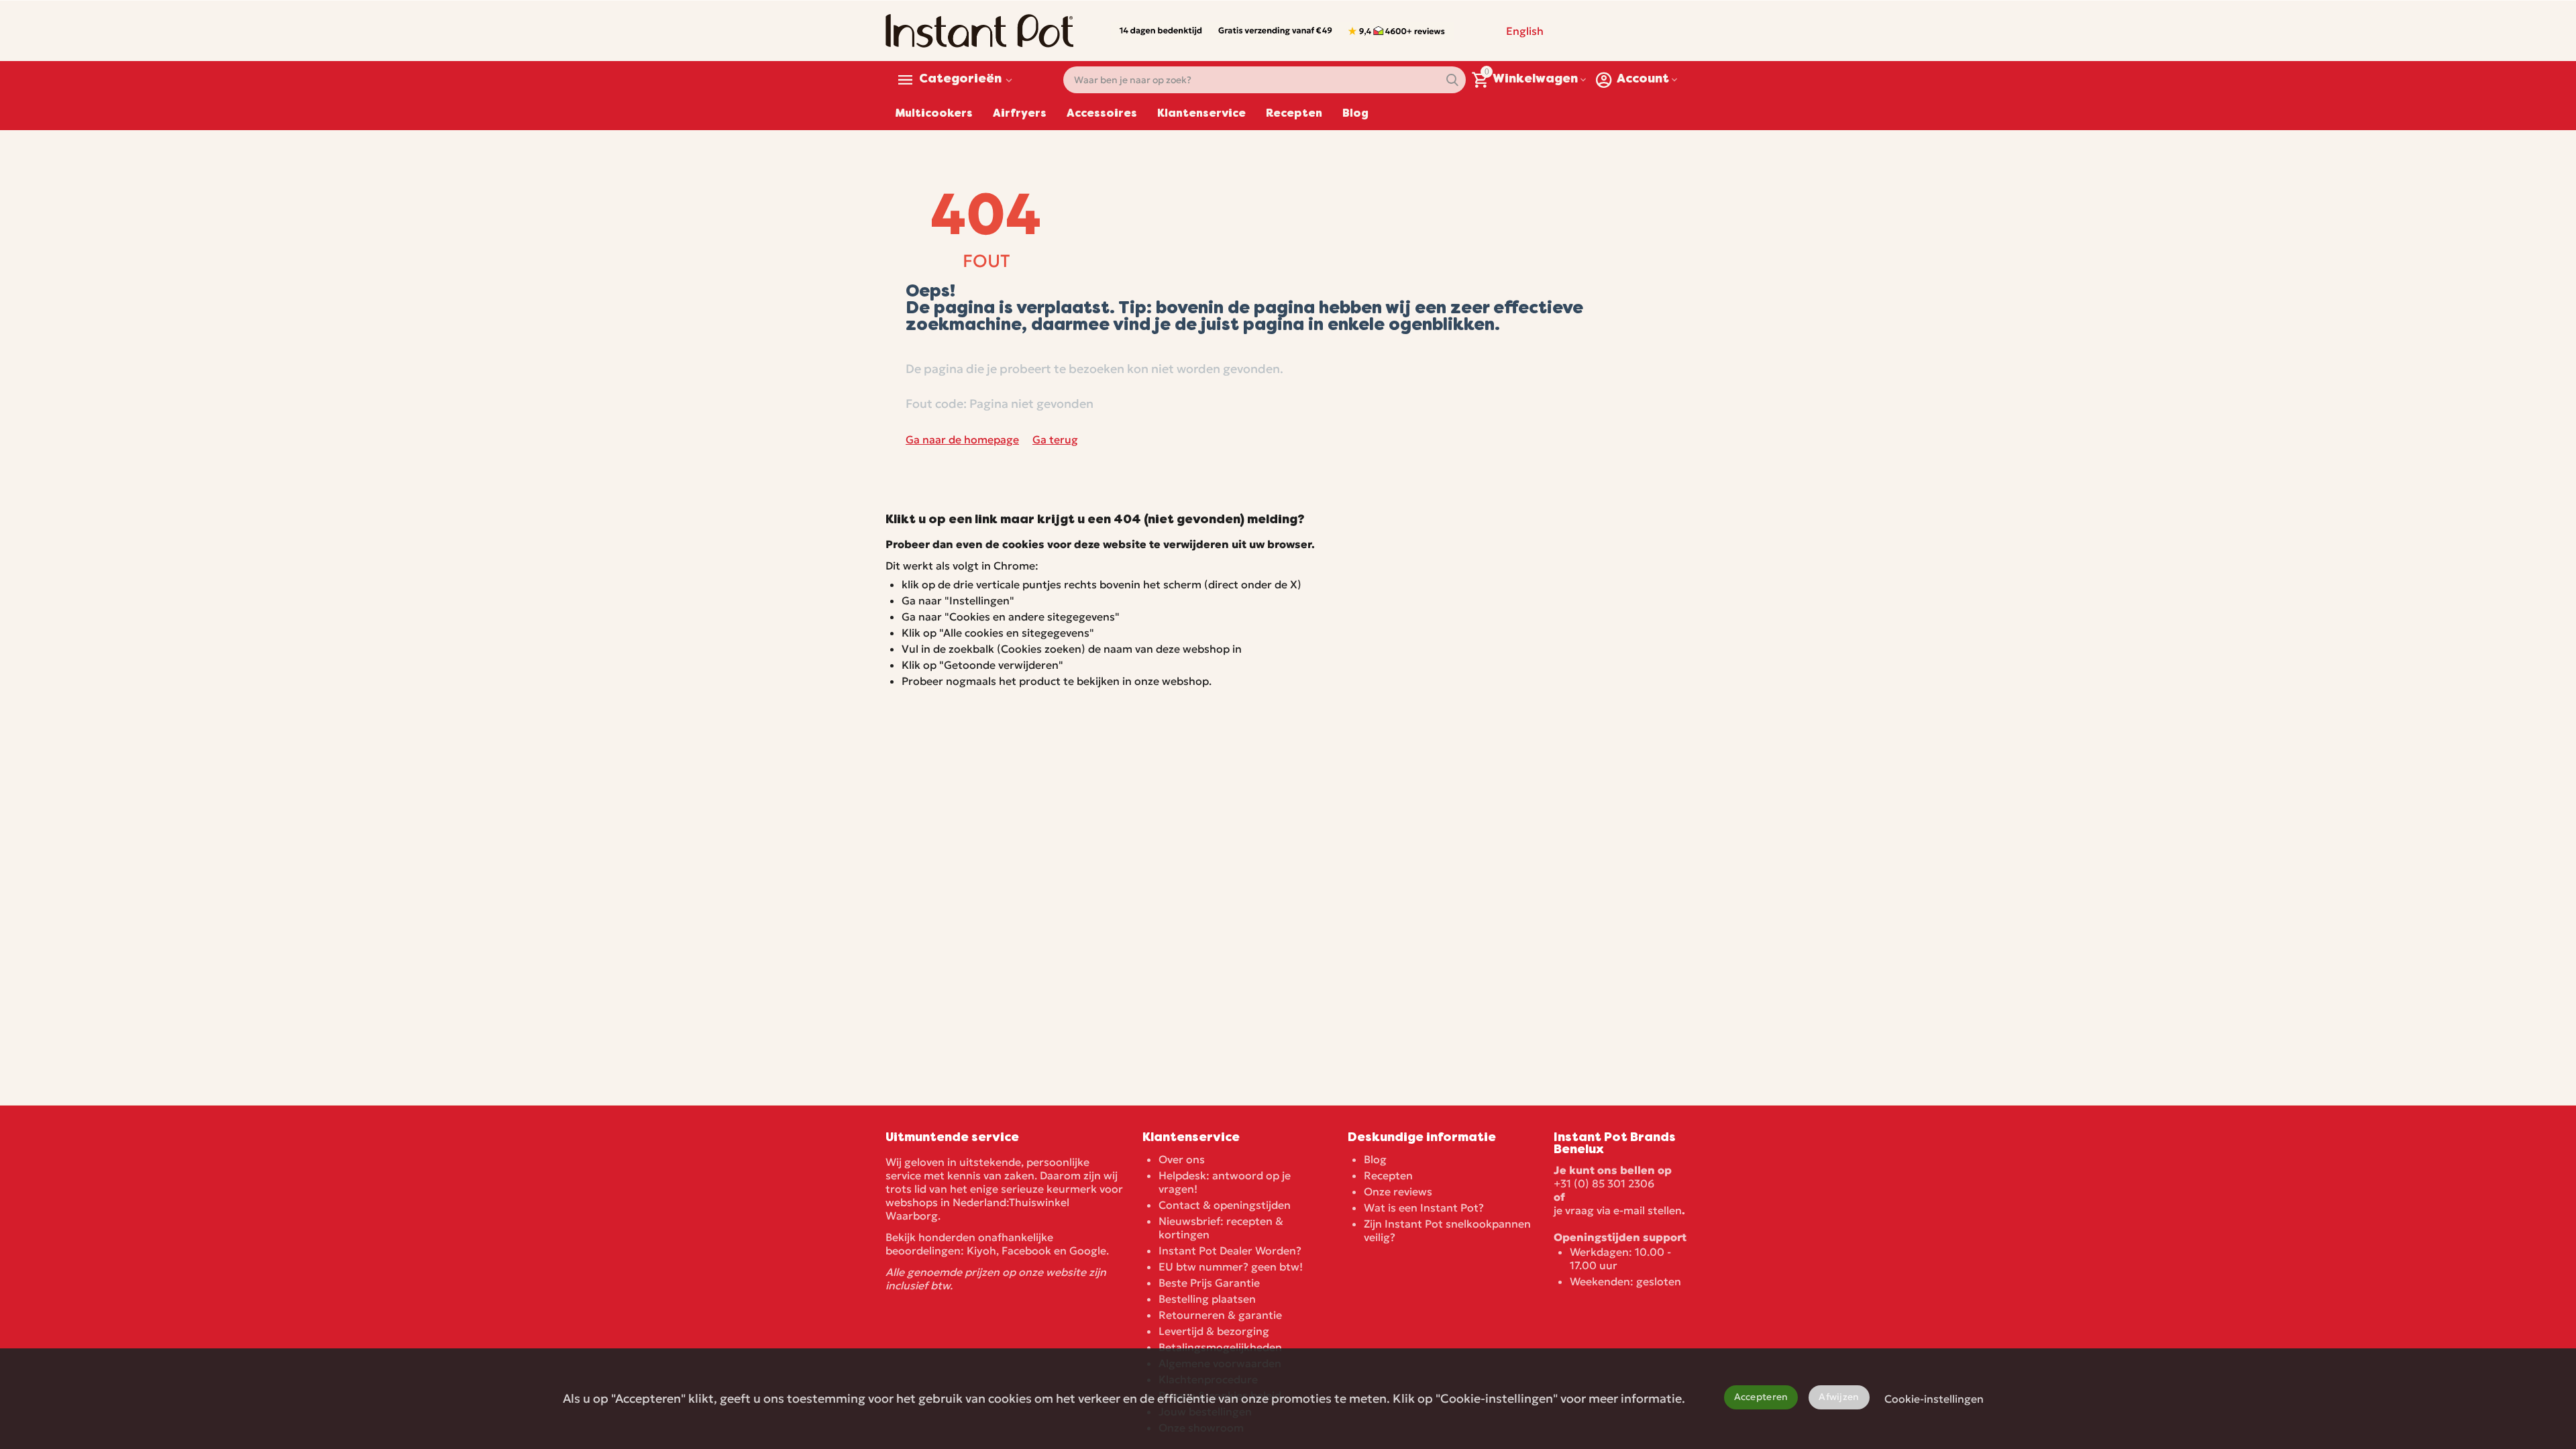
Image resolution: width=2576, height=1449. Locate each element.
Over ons (1182, 1159)
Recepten (1294, 114)
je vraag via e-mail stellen (1618, 1210)
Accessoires (1102, 114)
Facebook (1026, 1250)
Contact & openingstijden (1225, 1205)
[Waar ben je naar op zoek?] (1452, 80)
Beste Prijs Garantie (1209, 1283)
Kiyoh (981, 1250)
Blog (1355, 114)
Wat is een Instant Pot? (1424, 1207)
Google (1088, 1250)
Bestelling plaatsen (1207, 1299)
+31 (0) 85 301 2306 (1604, 1183)
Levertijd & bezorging (1214, 1331)
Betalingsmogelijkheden (1220, 1347)
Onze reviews (1398, 1191)
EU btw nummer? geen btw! (1231, 1267)
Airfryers (1020, 114)
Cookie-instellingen (1934, 1399)
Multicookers (934, 114)
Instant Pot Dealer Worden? (1230, 1250)
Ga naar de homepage (962, 439)
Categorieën (960, 80)
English (1525, 31)
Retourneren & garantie (1220, 1315)
